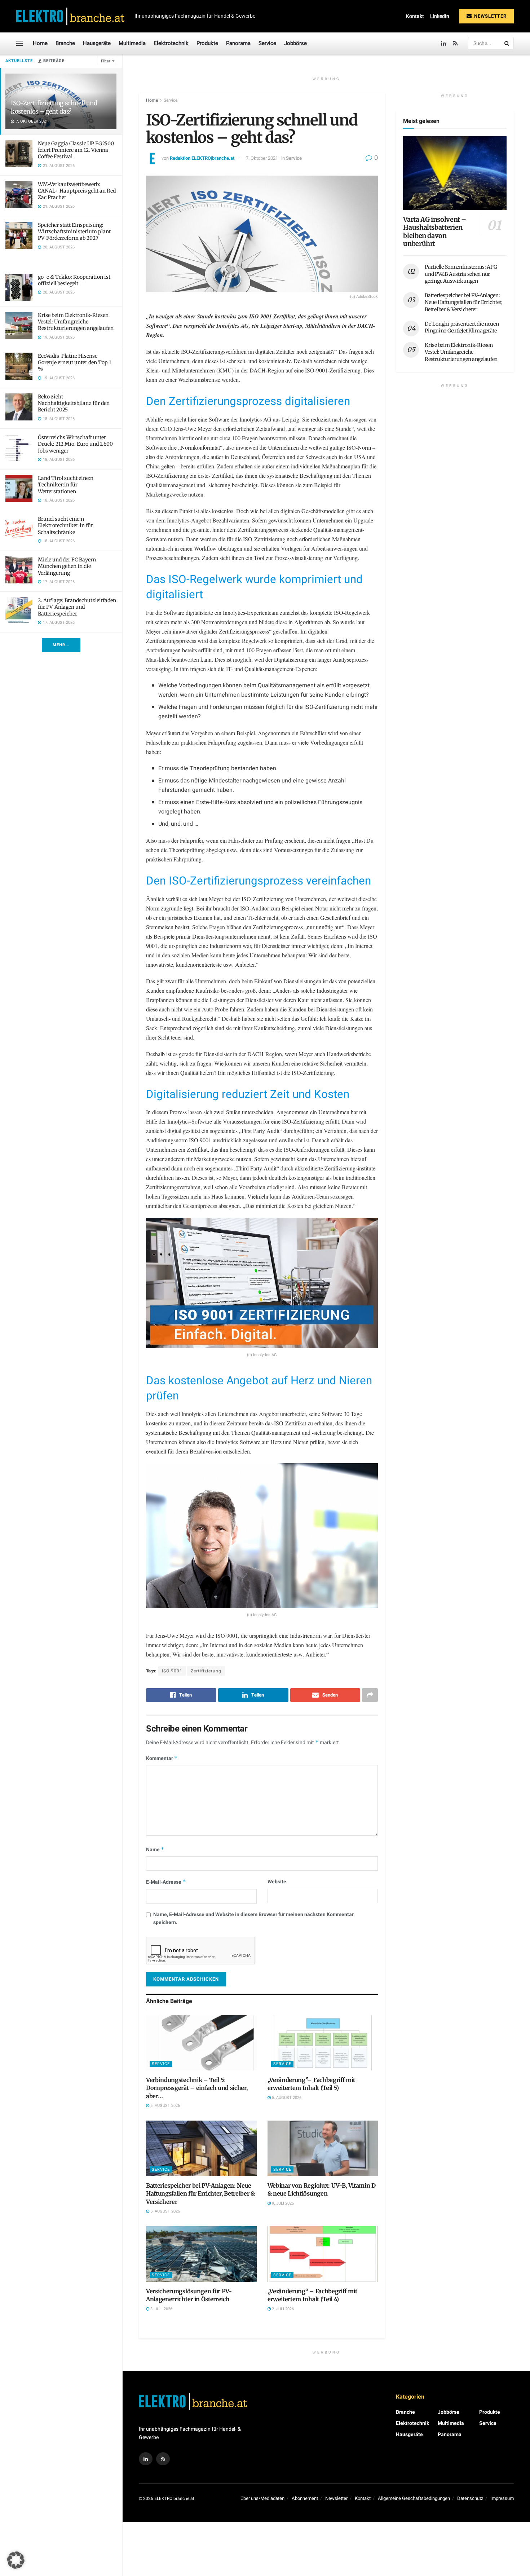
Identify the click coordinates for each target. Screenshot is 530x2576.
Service (267, 43)
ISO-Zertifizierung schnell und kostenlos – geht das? (54, 107)
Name (155, 1850)
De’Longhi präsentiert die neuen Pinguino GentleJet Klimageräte (462, 327)
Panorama (238, 43)
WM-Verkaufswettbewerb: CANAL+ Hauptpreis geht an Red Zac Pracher (77, 191)
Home (40, 43)
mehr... (61, 645)
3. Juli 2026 (161, 2309)
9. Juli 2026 (282, 2203)
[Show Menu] (19, 43)
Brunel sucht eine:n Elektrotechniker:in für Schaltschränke (65, 525)
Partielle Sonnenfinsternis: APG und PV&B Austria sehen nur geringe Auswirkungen (461, 274)
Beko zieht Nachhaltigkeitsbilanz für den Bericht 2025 (74, 403)
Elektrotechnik (171, 43)
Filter (106, 61)
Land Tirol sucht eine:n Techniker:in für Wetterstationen (66, 485)
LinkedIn (440, 16)
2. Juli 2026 (282, 2309)
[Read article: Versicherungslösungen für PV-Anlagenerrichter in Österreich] (201, 2254)
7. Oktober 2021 (262, 158)
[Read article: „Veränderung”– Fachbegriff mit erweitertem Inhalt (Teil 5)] (323, 2043)
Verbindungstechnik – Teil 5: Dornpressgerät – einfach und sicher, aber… (197, 2088)
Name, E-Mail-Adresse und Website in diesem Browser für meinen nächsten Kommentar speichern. (253, 1918)
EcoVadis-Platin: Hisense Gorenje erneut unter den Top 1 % (74, 362)
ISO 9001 (172, 1671)
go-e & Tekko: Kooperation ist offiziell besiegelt (74, 280)
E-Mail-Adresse (166, 1882)
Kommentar (162, 1758)
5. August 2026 (165, 2106)
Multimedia (132, 43)
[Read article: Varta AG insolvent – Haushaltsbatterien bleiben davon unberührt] (455, 173)
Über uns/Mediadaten (262, 2498)
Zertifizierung (206, 1671)
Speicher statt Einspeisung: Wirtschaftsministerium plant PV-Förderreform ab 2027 (74, 231)
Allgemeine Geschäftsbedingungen (414, 2498)
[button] (16, 2560)
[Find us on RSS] (456, 43)
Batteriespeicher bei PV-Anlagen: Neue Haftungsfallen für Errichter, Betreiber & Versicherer (200, 2194)
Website (277, 1882)
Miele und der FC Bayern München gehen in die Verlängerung (67, 566)
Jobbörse (295, 43)
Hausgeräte (97, 43)
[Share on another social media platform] (370, 1695)
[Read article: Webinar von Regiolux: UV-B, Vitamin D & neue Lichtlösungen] (323, 2148)
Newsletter (490, 16)
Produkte (207, 43)
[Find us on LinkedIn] (443, 43)
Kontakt (415, 16)
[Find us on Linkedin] (146, 2459)
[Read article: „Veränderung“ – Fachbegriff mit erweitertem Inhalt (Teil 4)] (323, 2254)
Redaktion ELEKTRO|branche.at (202, 158)
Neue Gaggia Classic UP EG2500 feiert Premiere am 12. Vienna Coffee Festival (76, 150)
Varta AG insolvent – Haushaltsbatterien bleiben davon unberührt (435, 232)
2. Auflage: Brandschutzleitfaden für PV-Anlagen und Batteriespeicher (77, 607)
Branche (65, 43)
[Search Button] (507, 43)
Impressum (502, 2498)
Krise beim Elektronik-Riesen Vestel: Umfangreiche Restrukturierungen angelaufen (76, 322)
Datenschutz (470, 2498)
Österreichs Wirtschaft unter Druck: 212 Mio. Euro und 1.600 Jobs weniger (75, 444)
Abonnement (305, 2498)
